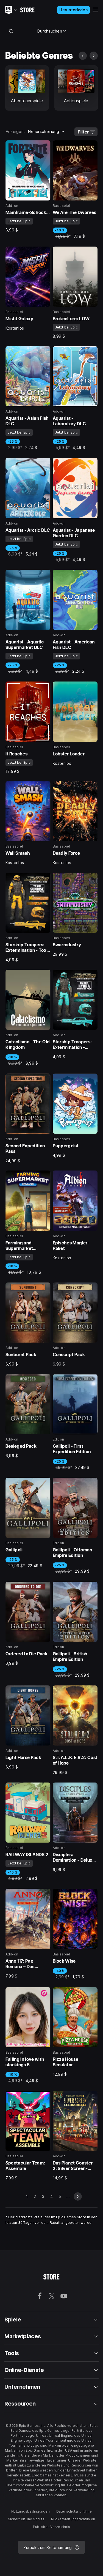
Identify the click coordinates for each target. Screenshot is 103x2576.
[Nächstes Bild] (94, 56)
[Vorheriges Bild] (83, 56)
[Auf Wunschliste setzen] (44, 146)
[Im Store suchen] (11, 31)
